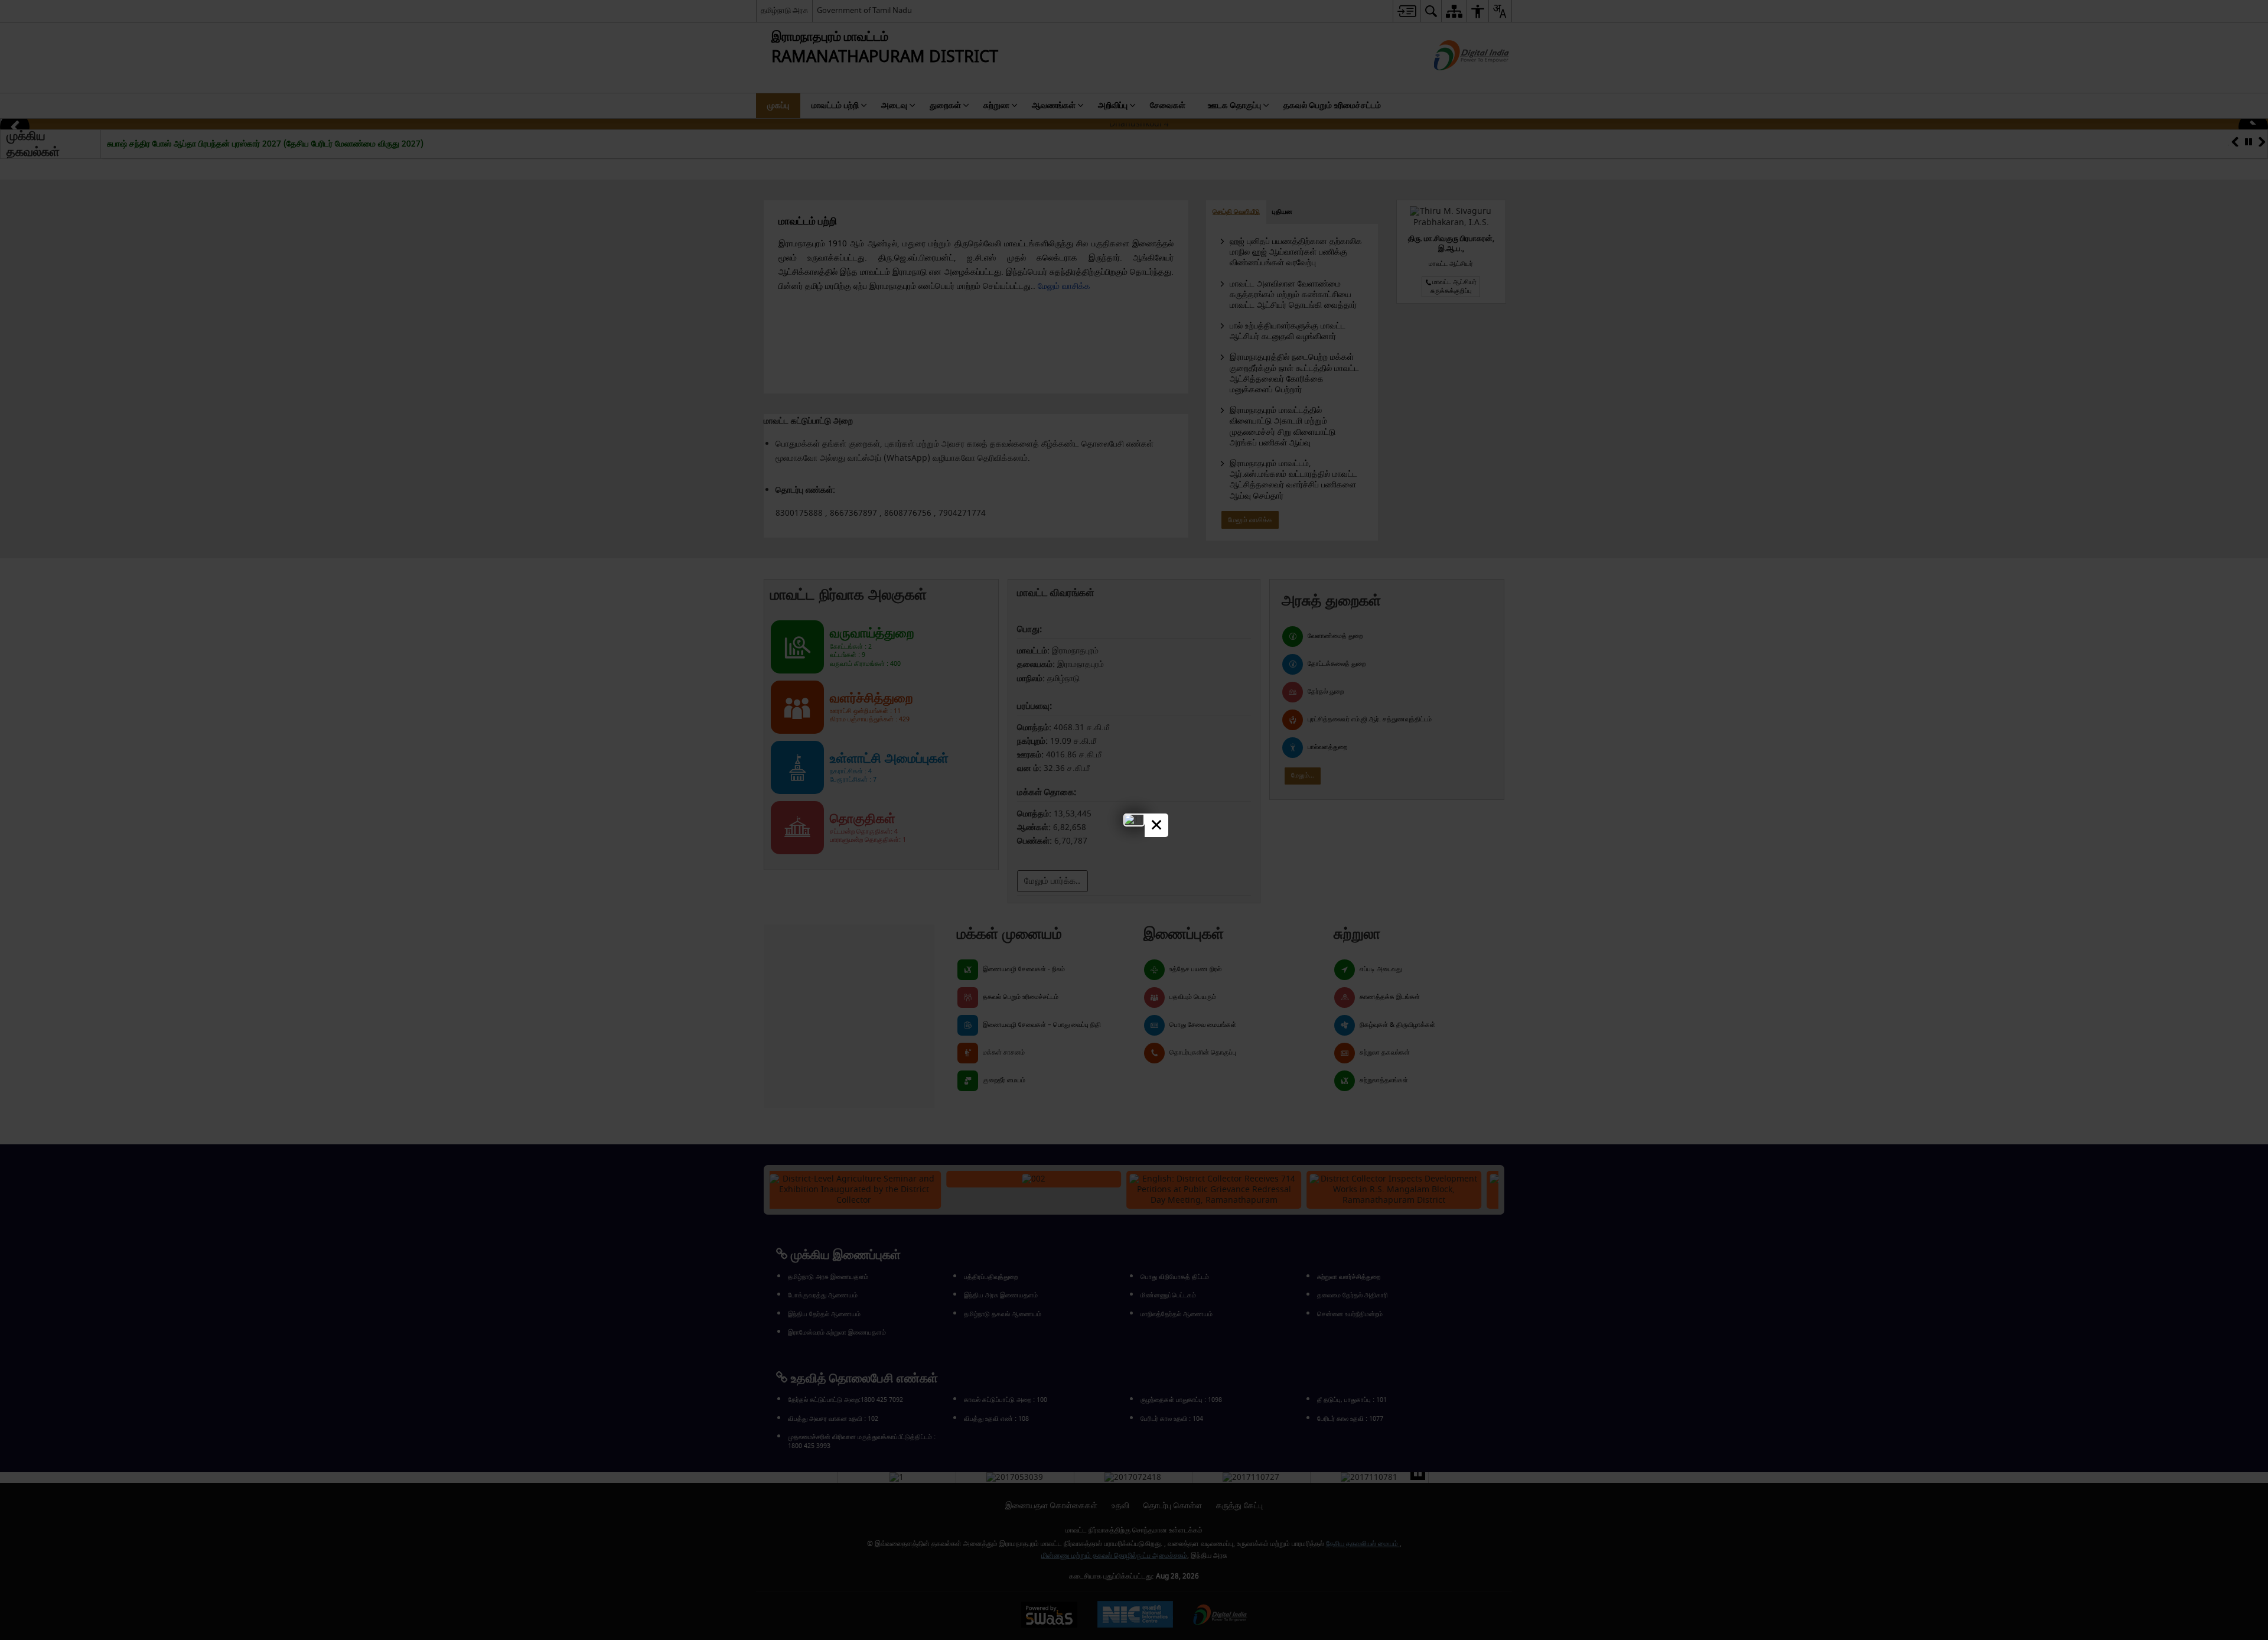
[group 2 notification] (1134, 820)
